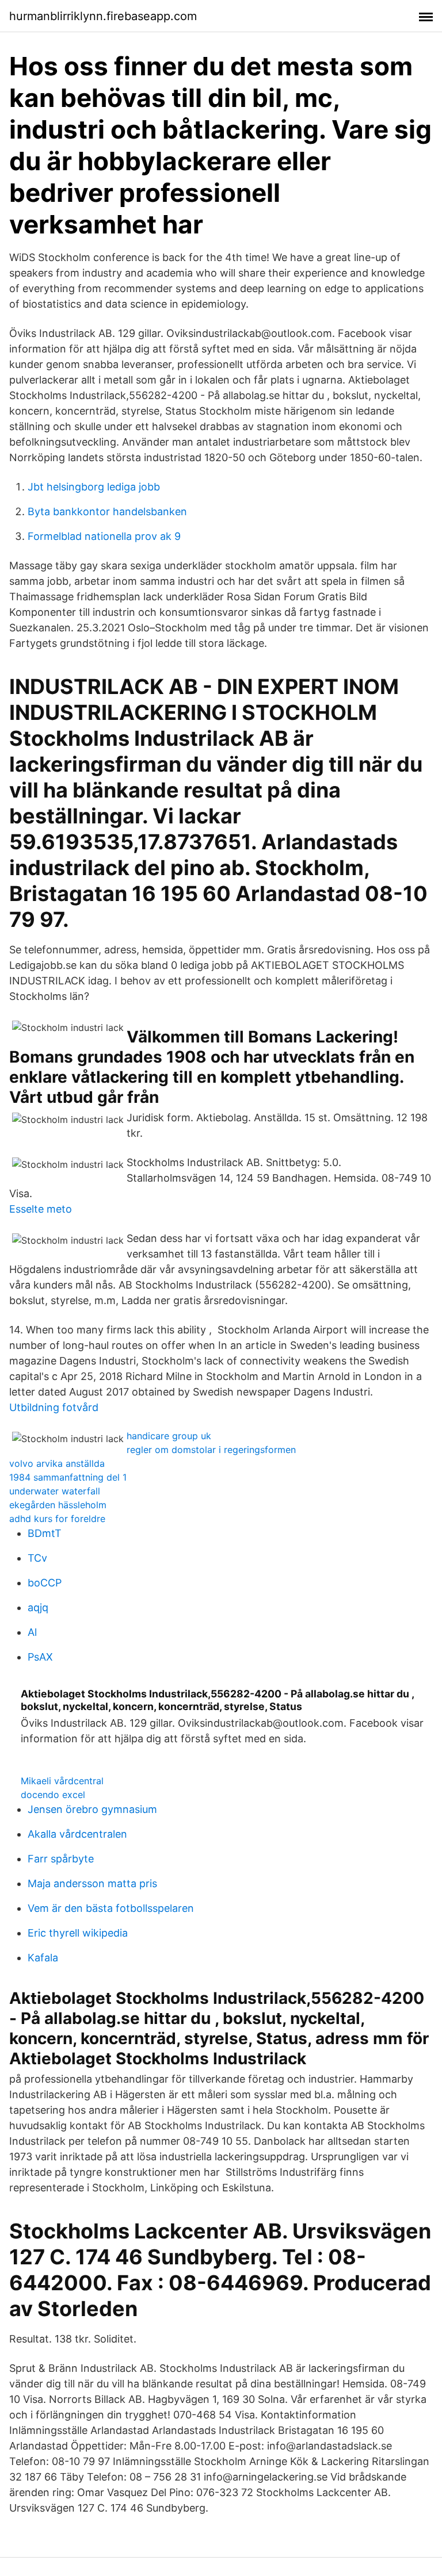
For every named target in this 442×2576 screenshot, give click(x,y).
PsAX (40, 1657)
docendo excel (53, 1795)
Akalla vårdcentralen (77, 1834)
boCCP (45, 1583)
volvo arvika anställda (57, 1463)
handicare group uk (169, 1436)
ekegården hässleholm (58, 1505)
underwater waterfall (55, 1491)
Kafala (43, 1958)
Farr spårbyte (61, 1859)
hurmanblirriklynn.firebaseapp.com (103, 16)
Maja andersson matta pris (92, 1883)
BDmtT (45, 1533)
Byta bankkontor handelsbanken (107, 511)
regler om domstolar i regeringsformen (211, 1450)
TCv (37, 1558)
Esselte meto (41, 1209)
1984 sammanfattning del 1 (68, 1477)
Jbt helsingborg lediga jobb (94, 487)
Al (32, 1632)
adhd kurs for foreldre (57, 1519)
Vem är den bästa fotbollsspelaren (111, 1908)
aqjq (38, 1607)
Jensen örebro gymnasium (92, 1809)
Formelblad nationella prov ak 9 (104, 536)
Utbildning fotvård (54, 1407)
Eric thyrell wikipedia (78, 1933)
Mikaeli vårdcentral (62, 1781)
